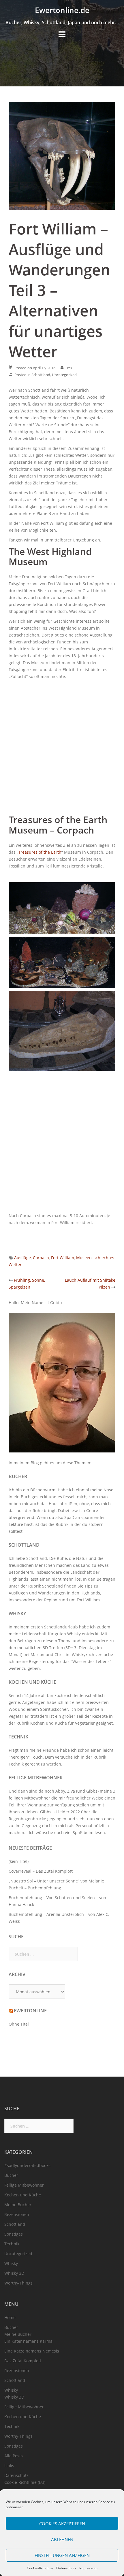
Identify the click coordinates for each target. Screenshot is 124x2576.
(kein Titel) (19, 1861)
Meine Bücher (18, 2205)
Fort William (63, 1258)
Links (9, 2466)
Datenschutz (66, 2568)
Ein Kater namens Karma (28, 2341)
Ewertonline (30, 2011)
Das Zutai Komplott (23, 2361)
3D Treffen (53, 1648)
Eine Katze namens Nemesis (32, 2351)
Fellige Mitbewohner (36, 1778)
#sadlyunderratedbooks (27, 2165)
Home (10, 2318)
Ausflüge (22, 1258)
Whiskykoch (83, 1654)
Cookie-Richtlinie (40, 2568)
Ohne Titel (19, 2024)
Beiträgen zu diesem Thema (44, 1641)
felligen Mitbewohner (29, 1798)
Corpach (41, 1258)
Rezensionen (17, 2214)
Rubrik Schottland (46, 1586)
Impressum (88, 2568)
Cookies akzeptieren (62, 2524)
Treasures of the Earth (40, 852)
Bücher (18, 1476)
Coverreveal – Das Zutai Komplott (41, 1871)
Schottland (41, 375)
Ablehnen (62, 2539)
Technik (18, 1737)
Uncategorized (64, 375)
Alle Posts (14, 2456)
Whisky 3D (14, 2273)
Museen (84, 1258)
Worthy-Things (18, 2283)
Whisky (17, 1613)
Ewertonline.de (62, 10)
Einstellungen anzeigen (62, 2555)
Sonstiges (14, 2234)
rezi (70, 368)
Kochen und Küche (32, 1682)
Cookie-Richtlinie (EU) (25, 2482)
